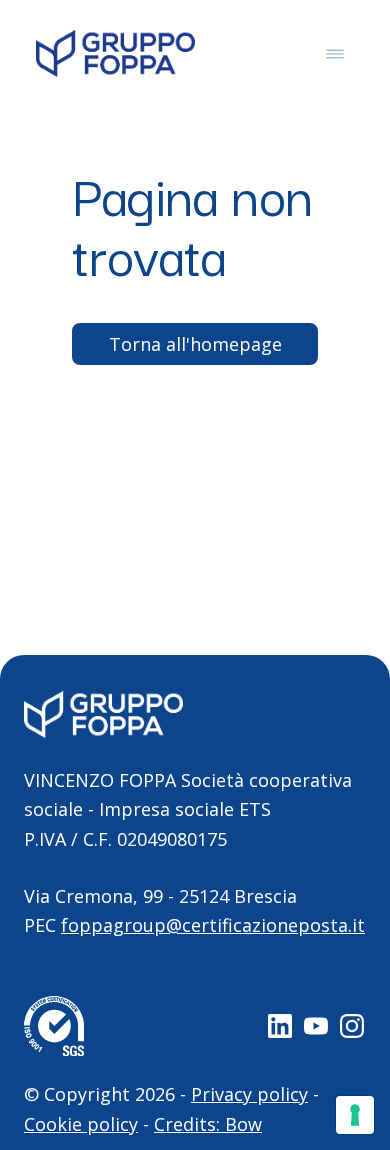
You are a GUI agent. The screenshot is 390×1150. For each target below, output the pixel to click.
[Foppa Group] (115, 53)
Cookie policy (81, 1124)
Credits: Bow (208, 1124)
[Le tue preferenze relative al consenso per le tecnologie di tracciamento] (355, 1115)
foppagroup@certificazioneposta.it (213, 925)
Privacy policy (249, 1094)
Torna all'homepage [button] (195, 344)
